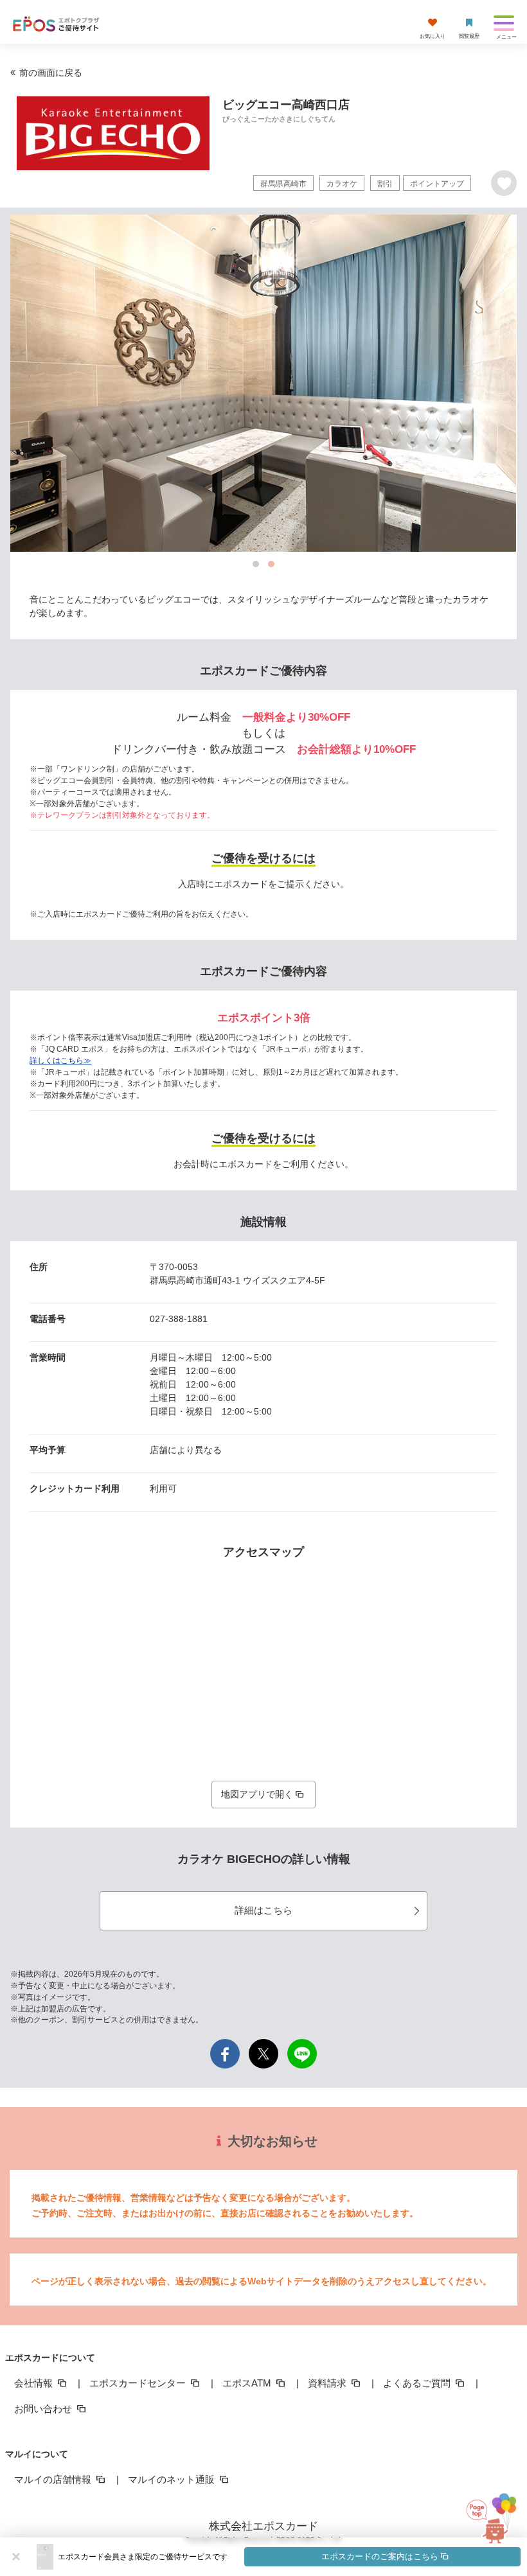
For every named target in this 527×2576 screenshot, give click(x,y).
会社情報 (35, 2383)
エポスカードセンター (139, 2383)
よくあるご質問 (418, 2383)
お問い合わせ (44, 2409)
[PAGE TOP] (490, 2512)
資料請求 (328, 2383)
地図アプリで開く (257, 1794)
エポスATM (248, 2383)
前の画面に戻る (51, 73)
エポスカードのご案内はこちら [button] (380, 2556)
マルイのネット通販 (173, 2479)
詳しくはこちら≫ (60, 1061)
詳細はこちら (263, 1910)
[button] (289, 2557)
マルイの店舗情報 (54, 2479)
